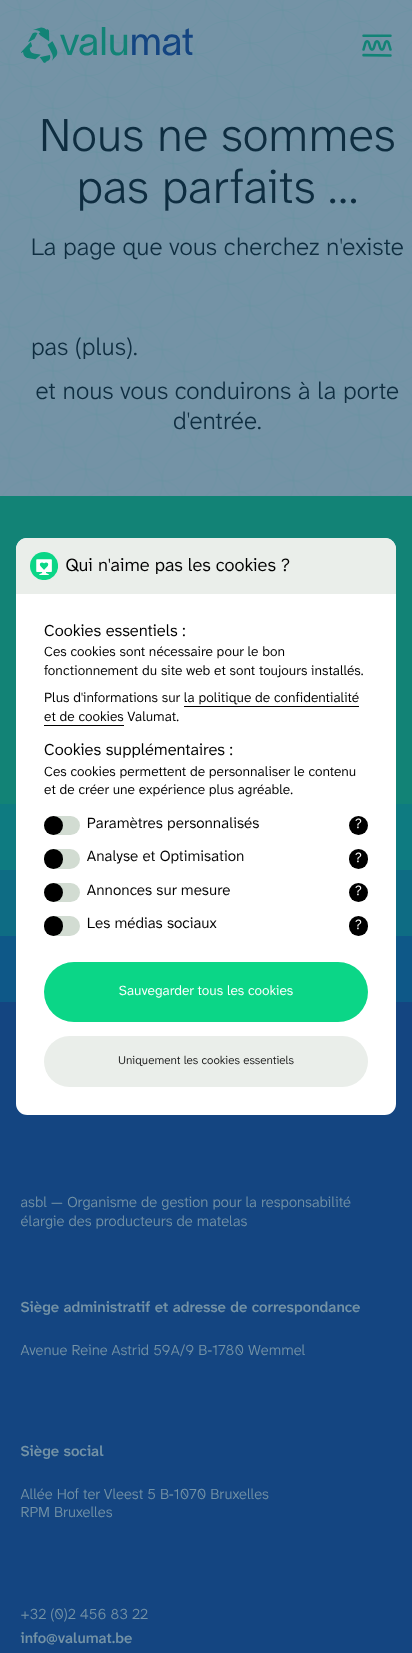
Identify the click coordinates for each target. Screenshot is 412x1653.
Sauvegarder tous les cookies (206, 992)
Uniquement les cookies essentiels (206, 1061)
